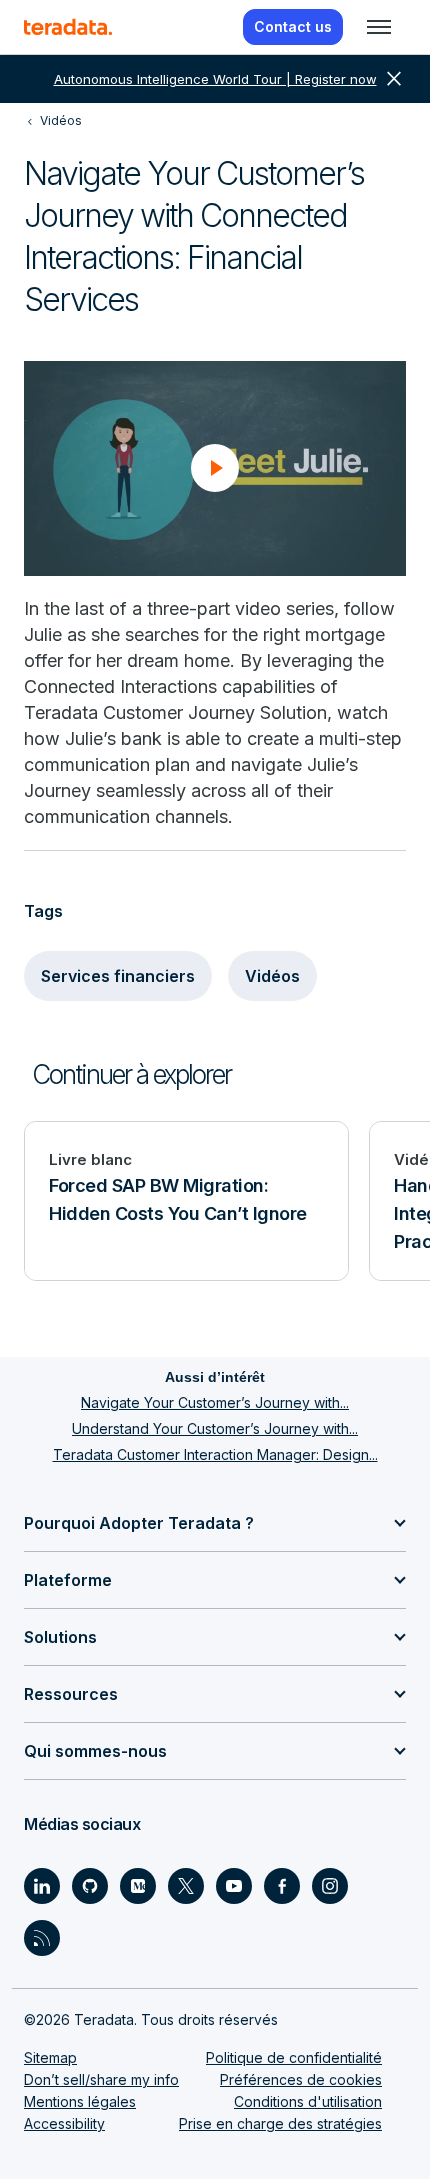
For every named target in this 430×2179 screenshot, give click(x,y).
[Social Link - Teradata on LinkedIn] (42, 1886)
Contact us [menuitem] (293, 26)
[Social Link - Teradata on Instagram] (330, 1886)
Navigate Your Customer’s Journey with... (215, 1402)
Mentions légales (80, 2101)
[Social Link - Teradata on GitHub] (90, 1886)
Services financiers (118, 976)
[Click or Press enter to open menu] (379, 27)
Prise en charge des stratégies (280, 2123)
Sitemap (50, 2057)
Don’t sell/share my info (101, 2079)
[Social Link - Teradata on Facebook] (282, 1886)
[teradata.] (68, 27)
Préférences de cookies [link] (301, 2079)
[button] (215, 468)
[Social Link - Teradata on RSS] (42, 1938)
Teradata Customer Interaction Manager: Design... (215, 1454)
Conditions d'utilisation (308, 2101)
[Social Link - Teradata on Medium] (138, 1886)
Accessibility (64, 2123)
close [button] (394, 79)
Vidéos (272, 976)
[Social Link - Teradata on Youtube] (234, 1886)
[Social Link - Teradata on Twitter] (186, 1886)
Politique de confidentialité (294, 2057)
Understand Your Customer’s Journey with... (215, 1428)
